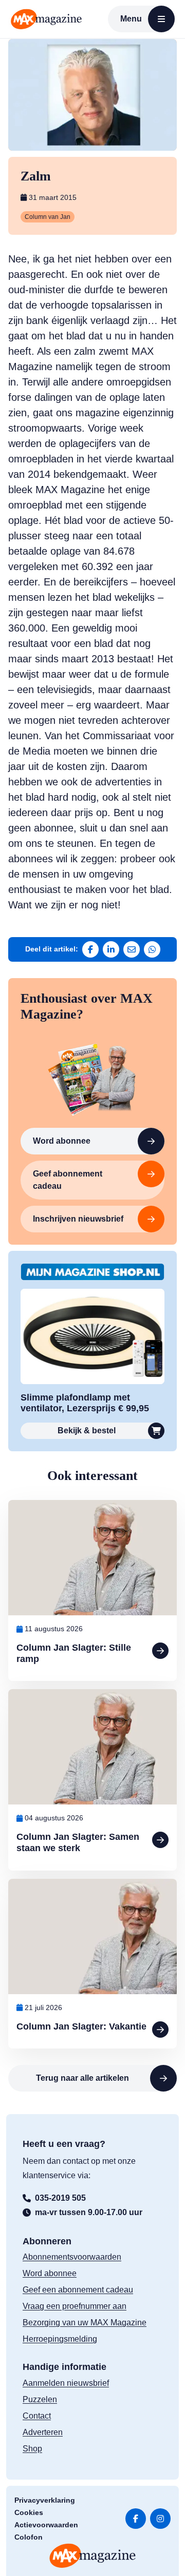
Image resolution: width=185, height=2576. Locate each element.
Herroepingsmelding (60, 2339)
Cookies (29, 2512)
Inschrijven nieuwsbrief (78, 1219)
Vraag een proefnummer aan (75, 2306)
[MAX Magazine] (46, 19)
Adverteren (43, 2432)
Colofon (29, 2537)
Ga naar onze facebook (136, 2519)
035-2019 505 (60, 2198)
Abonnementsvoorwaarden (72, 2257)
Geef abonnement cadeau (68, 1180)
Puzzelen (40, 2399)
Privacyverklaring (45, 2500)
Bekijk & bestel (87, 1431)
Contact (37, 2416)
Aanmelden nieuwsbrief (66, 2383)
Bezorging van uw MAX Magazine (85, 2323)
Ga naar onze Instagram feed (160, 2519)
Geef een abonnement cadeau (78, 2290)
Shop (32, 2449)
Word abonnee (62, 1141)
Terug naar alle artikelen (82, 2078)
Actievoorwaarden (46, 2525)
